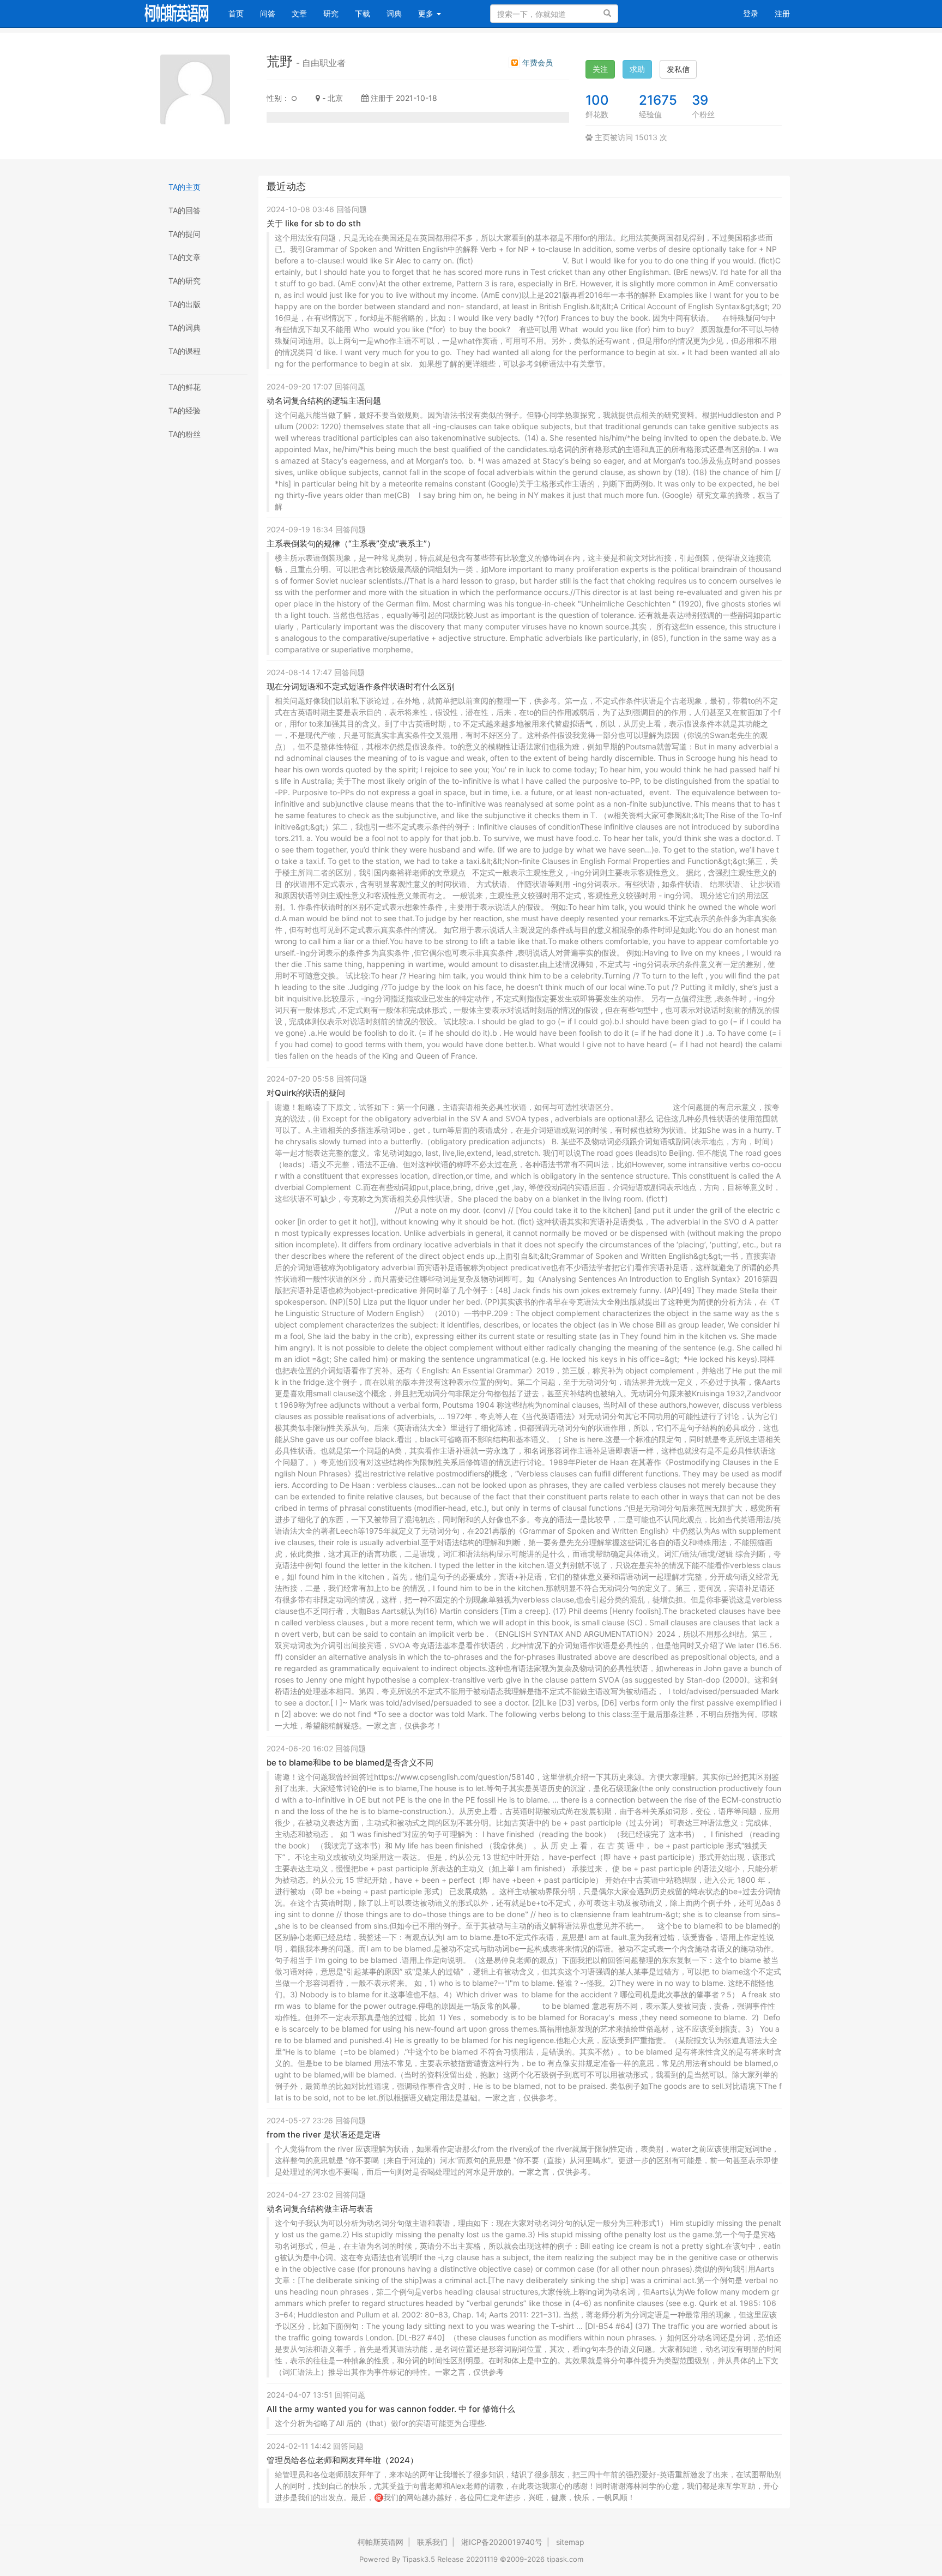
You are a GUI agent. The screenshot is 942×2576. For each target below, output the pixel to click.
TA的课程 (185, 351)
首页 (240, 13)
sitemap (570, 2542)
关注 (600, 69)
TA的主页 (185, 187)
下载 (363, 13)
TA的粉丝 (185, 434)
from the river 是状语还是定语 (324, 2134)
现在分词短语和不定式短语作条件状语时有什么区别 (361, 686)
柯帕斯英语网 (381, 2542)
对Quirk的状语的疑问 (306, 1093)
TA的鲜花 (185, 387)
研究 (331, 13)
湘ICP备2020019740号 (502, 2542)
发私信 (678, 69)
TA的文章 (185, 257)
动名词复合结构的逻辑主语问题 (324, 401)
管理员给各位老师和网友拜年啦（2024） (342, 2460)
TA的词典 (185, 328)
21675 (658, 100)
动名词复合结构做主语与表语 (320, 2209)
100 (597, 100)
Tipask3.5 (419, 2559)
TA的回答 (185, 210)
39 (700, 100)
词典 (394, 13)
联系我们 (432, 2542)
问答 (268, 13)
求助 (637, 69)
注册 (782, 13)
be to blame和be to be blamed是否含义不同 (350, 1763)
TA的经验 (185, 410)
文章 (299, 13)
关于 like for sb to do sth (314, 223)
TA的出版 (185, 304)
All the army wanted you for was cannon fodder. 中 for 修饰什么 (391, 2409)
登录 (751, 13)
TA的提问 (185, 234)
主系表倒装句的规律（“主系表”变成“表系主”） (351, 544)
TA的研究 (185, 281)
